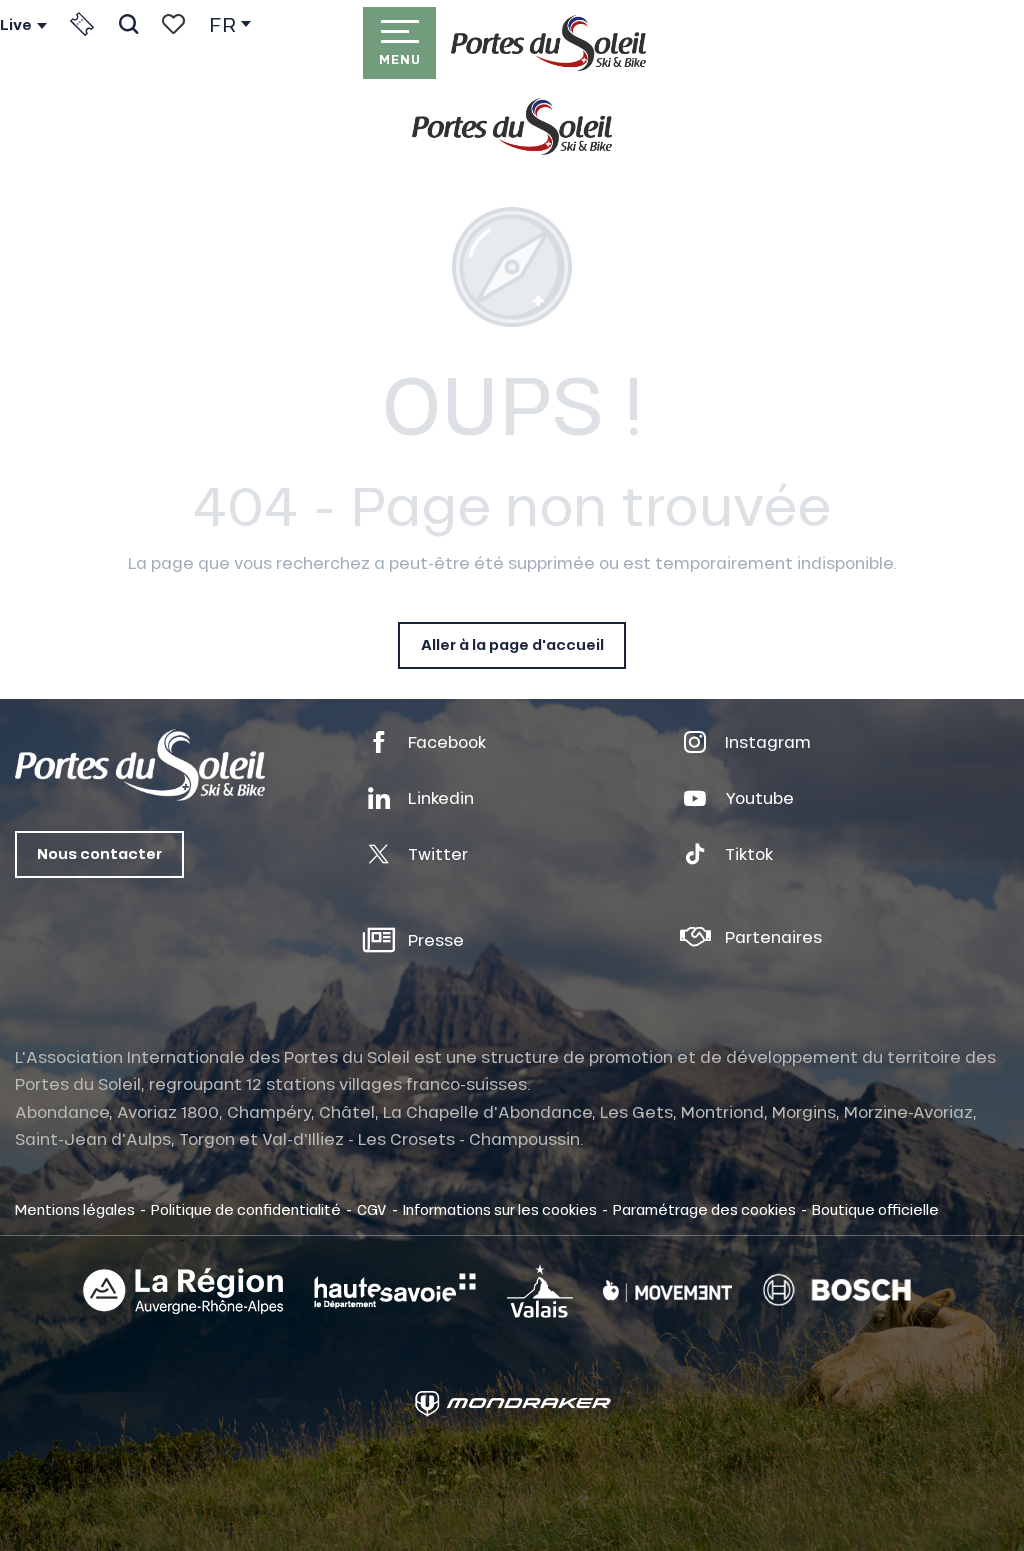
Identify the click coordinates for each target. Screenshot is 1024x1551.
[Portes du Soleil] (548, 43)
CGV (372, 1209)
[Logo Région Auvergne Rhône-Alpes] (183, 1291)
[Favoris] (173, 24)
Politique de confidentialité (246, 1209)
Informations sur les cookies (500, 1209)
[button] (128, 24)
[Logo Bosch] (837, 1290)
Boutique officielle (875, 1209)
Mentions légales (75, 1209)
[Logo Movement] (667, 1291)
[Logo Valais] (540, 1290)
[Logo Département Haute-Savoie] (395, 1291)
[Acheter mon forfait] (82, 24)
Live (16, 25)
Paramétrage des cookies (704, 1209)
